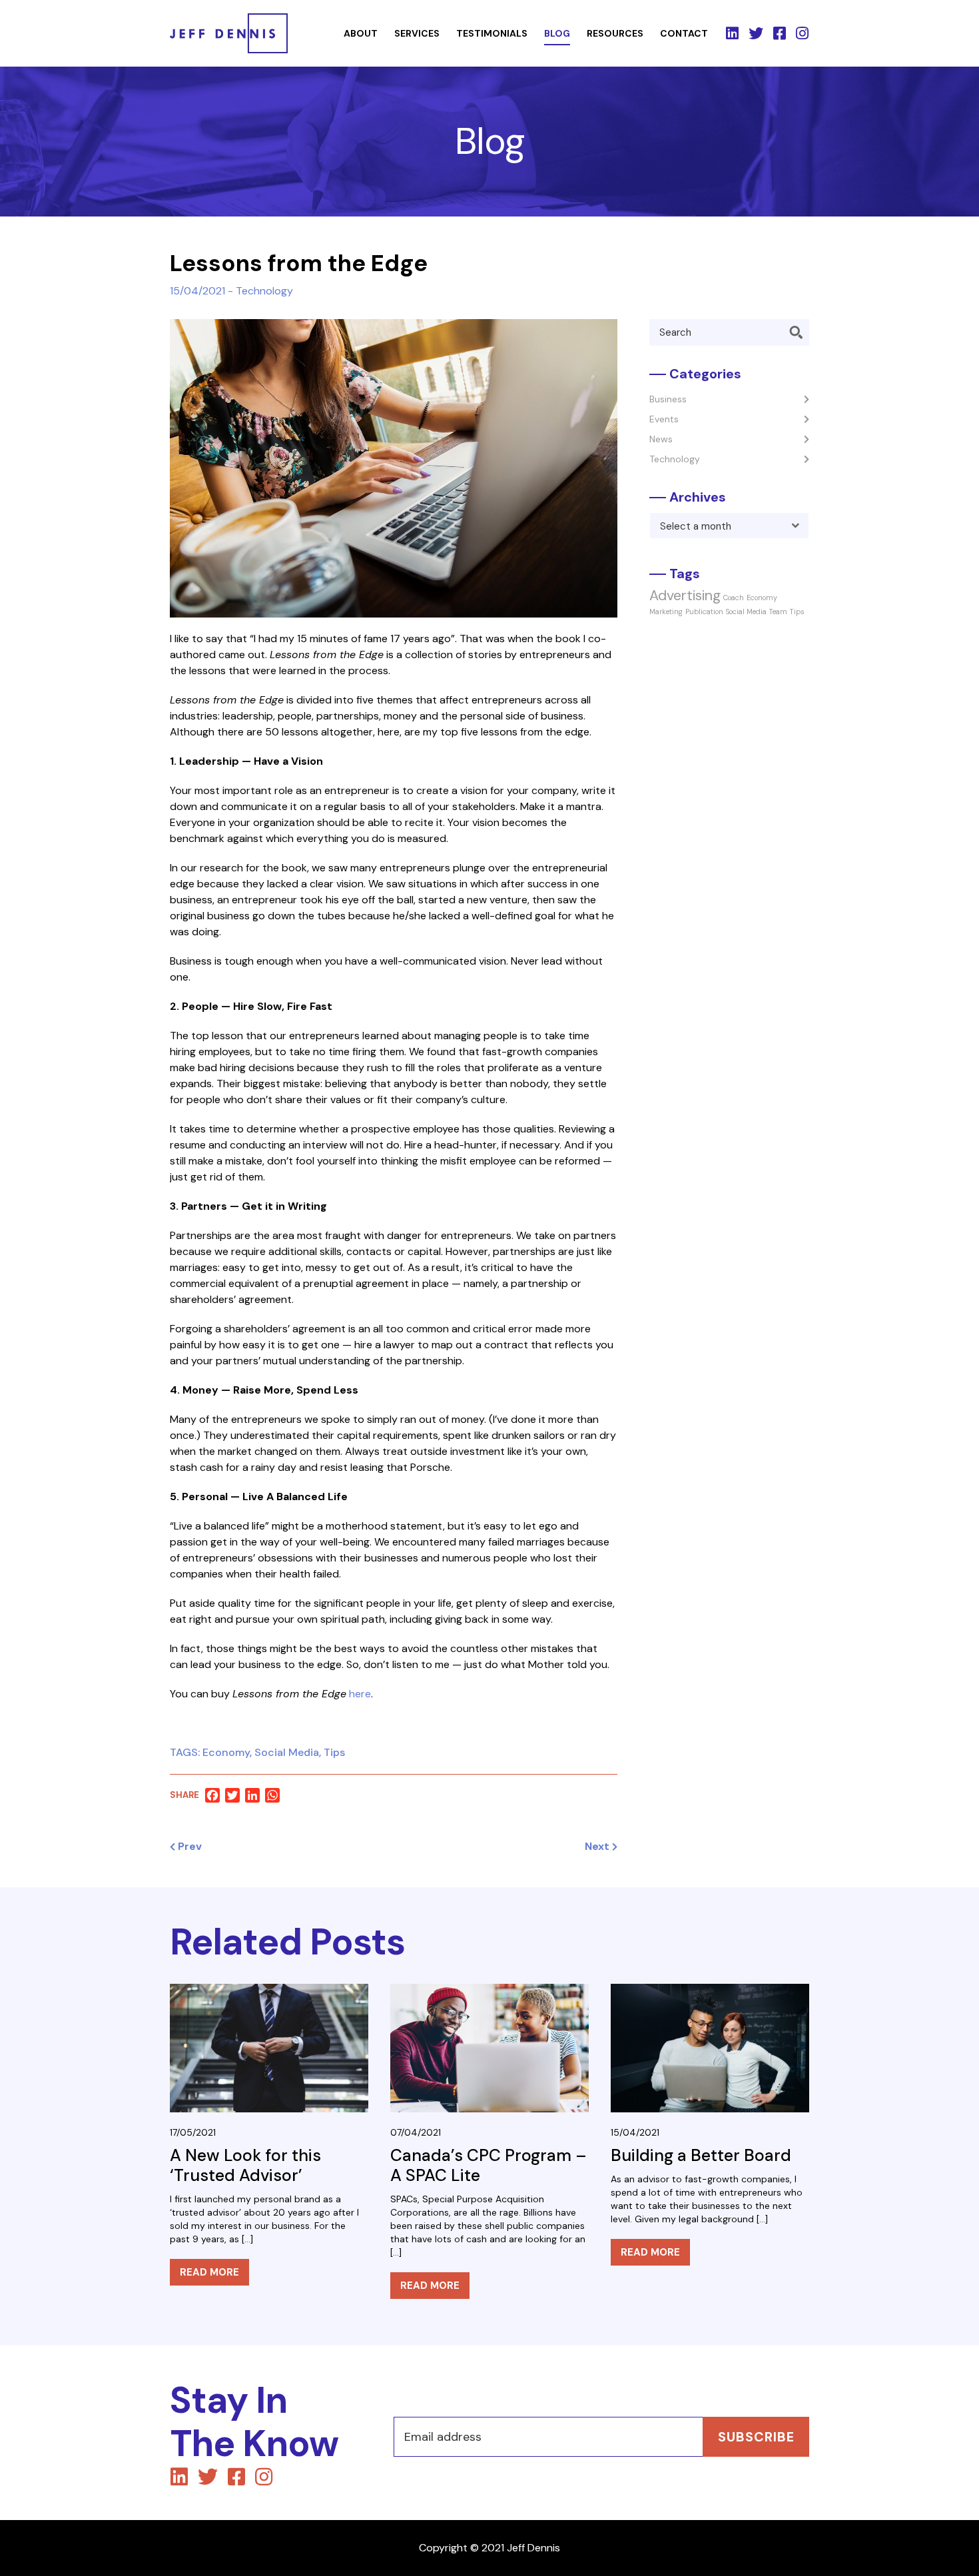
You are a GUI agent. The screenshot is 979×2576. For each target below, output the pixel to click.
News (661, 439)
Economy (226, 1752)
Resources (615, 33)
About (361, 33)
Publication (704, 612)
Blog (557, 33)
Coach (734, 598)
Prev (188, 1847)
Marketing (666, 612)
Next (598, 1847)
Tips (334, 1752)
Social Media (287, 1752)
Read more (209, 2272)
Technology (264, 291)
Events (664, 419)
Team (778, 612)
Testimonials (492, 33)
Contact (684, 33)
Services (417, 33)
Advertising (685, 596)
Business (668, 399)
